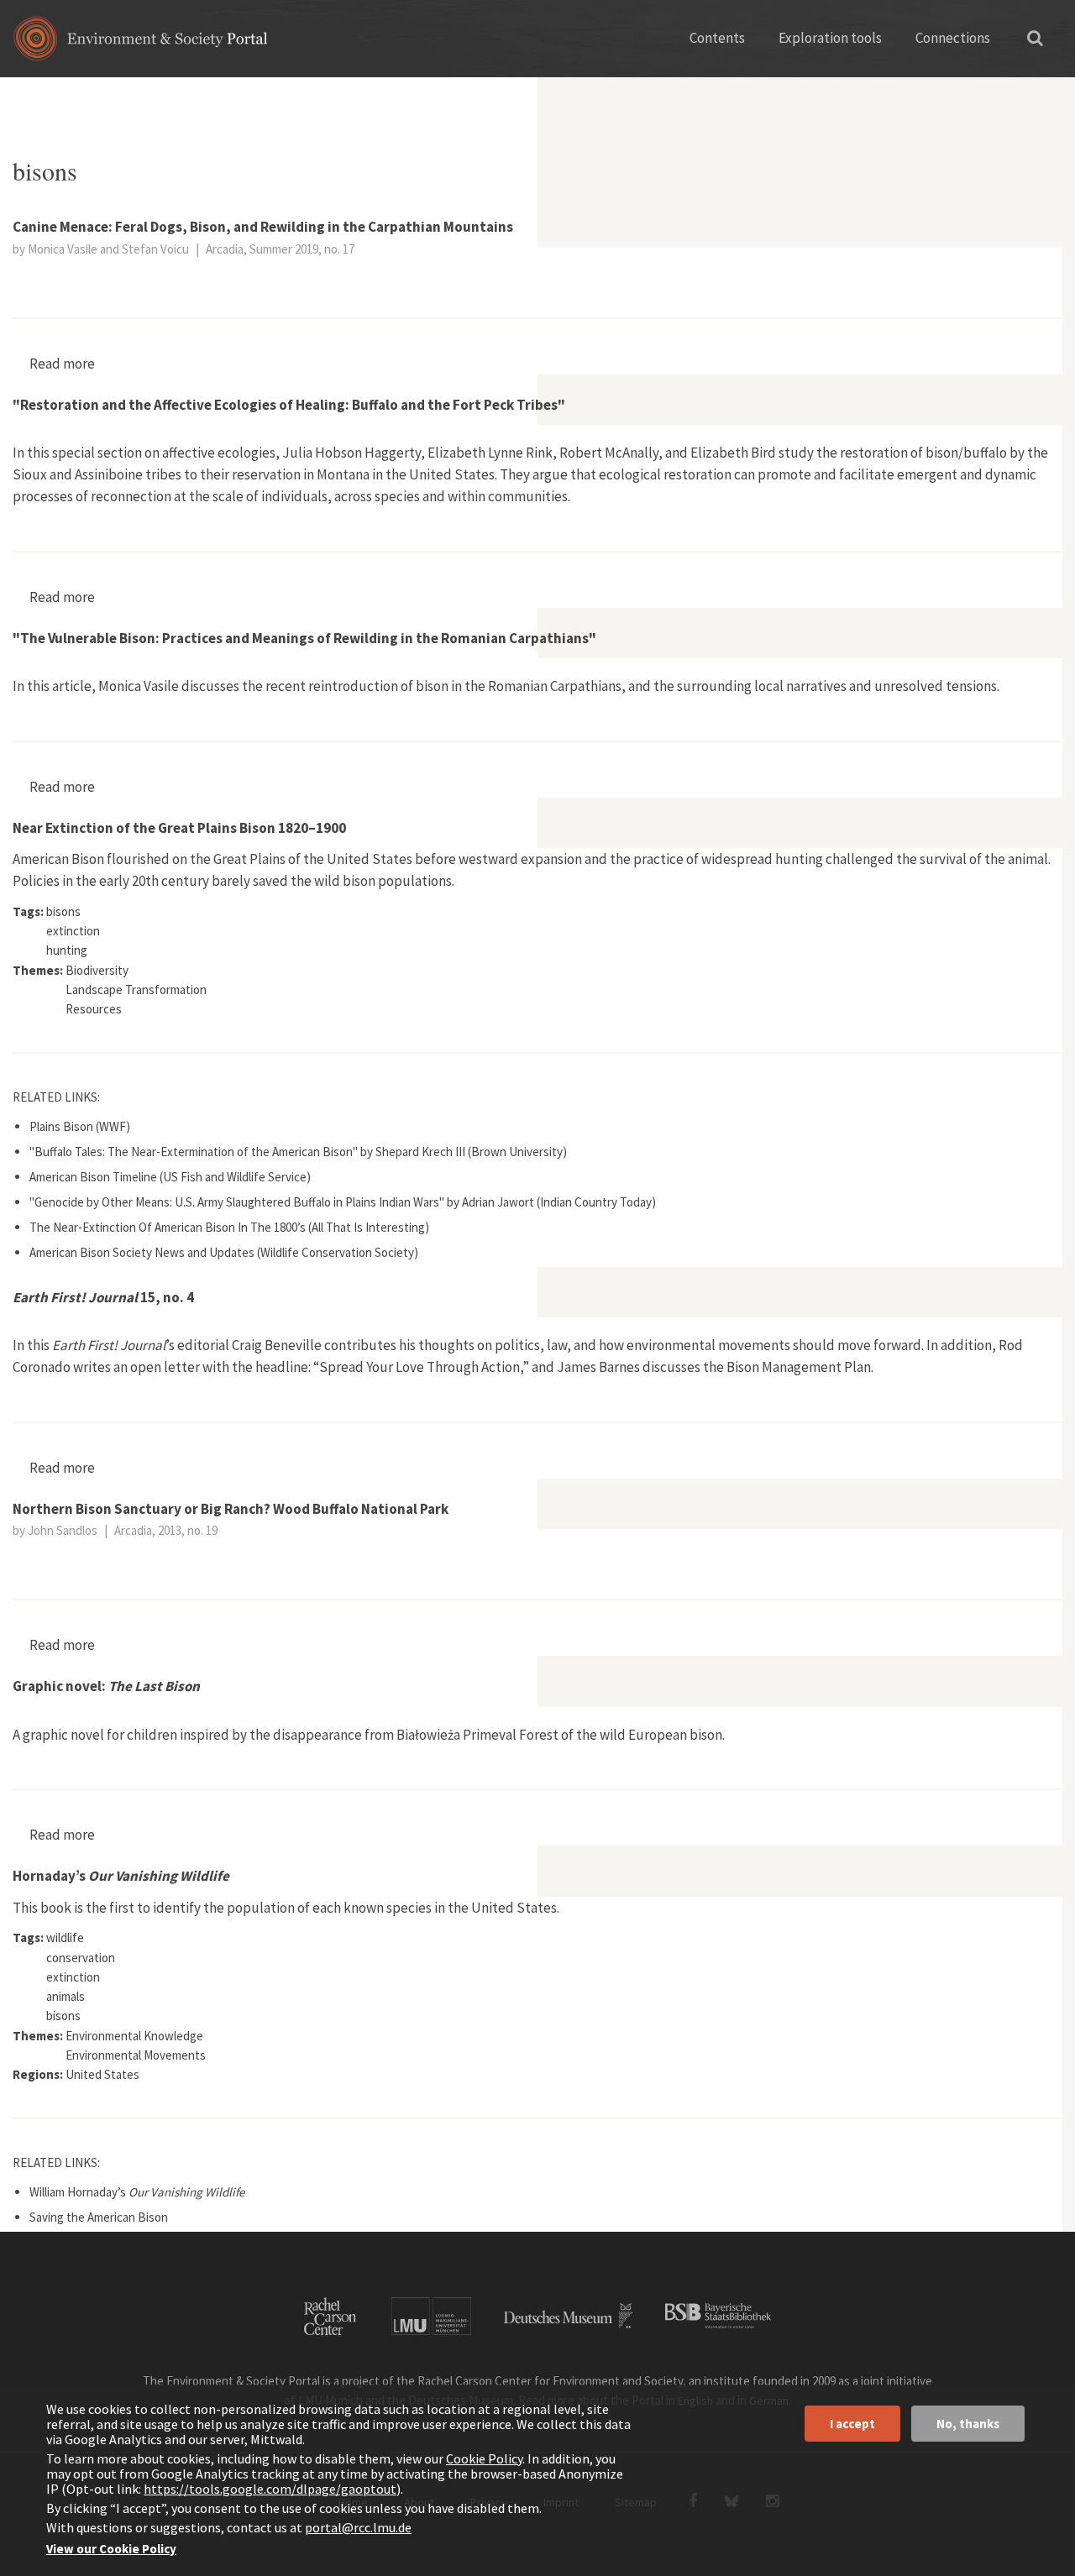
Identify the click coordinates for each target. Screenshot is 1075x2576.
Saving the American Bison (99, 2217)
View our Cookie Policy (111, 2549)
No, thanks (968, 2424)
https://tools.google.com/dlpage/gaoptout (270, 2489)
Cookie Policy (484, 2458)
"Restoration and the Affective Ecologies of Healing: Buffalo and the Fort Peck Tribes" (289, 405)
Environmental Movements (136, 2055)
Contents (717, 38)
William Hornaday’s (137, 2192)
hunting (67, 950)
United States (102, 2074)
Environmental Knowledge (134, 2036)
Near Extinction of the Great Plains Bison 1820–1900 (179, 828)
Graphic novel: (106, 1686)
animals (87, 97)
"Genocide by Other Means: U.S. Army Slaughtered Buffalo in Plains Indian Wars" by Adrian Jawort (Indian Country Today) (343, 1202)
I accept (852, 2424)
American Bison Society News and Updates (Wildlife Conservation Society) (224, 1252)
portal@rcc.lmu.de (358, 2527)
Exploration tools (830, 38)
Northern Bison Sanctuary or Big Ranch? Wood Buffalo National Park (231, 1509)
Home (27, 97)
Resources (94, 1009)
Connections (953, 38)
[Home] (141, 44)
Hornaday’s (121, 1876)
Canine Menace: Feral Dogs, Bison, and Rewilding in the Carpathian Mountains (263, 227)
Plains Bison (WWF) (80, 1126)
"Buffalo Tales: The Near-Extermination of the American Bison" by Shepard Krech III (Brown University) (298, 1152)
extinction (73, 931)
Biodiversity (97, 970)
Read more (62, 364)
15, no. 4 (103, 1297)
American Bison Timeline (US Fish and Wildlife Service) (170, 1177)
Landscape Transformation (136, 990)
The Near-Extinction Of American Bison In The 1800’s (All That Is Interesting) (229, 1227)
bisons (63, 911)
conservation (81, 1958)
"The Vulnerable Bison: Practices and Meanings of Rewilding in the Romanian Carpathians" (304, 638)
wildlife (65, 1937)
